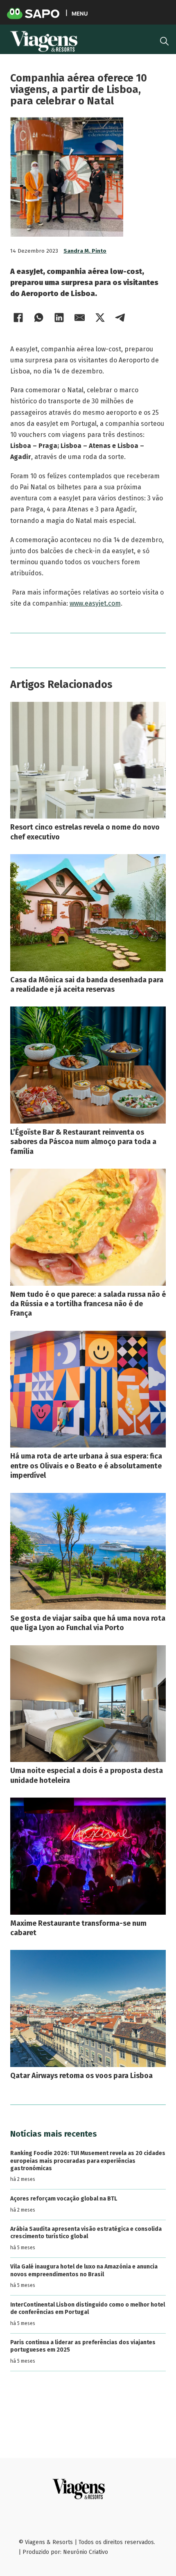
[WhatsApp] (39, 317)
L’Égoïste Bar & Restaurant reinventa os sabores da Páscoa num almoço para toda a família (83, 1142)
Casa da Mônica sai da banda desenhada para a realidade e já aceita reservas (87, 985)
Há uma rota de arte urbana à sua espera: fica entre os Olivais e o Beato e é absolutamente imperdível (86, 1466)
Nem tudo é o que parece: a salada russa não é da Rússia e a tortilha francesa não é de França (88, 1304)
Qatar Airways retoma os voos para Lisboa (81, 2076)
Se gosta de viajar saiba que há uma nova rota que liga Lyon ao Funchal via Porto (88, 1623)
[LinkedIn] (59, 317)
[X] (100, 317)
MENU (80, 13)
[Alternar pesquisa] (164, 41)
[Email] (80, 317)
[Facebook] (18, 317)
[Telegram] (121, 317)
